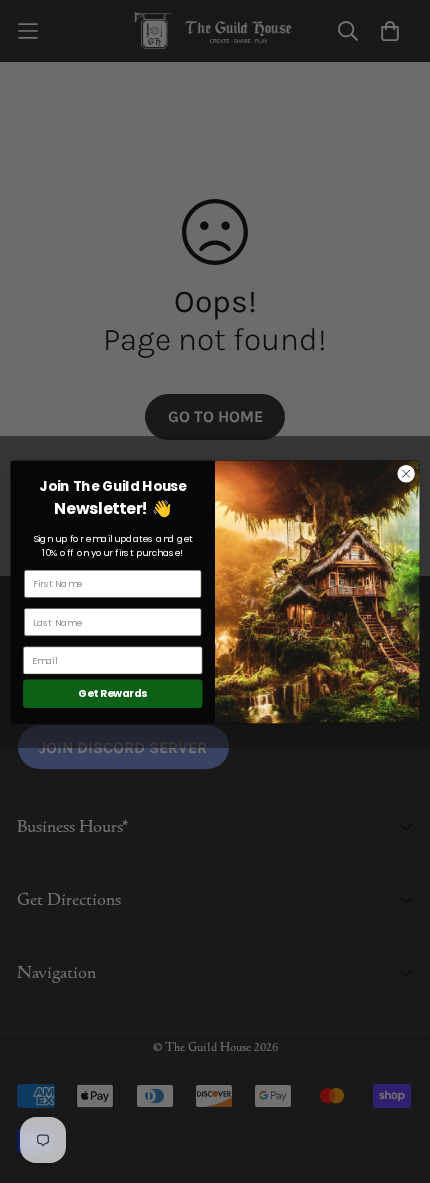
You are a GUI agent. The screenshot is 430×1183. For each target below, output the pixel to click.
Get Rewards (112, 693)
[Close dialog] (406, 473)
